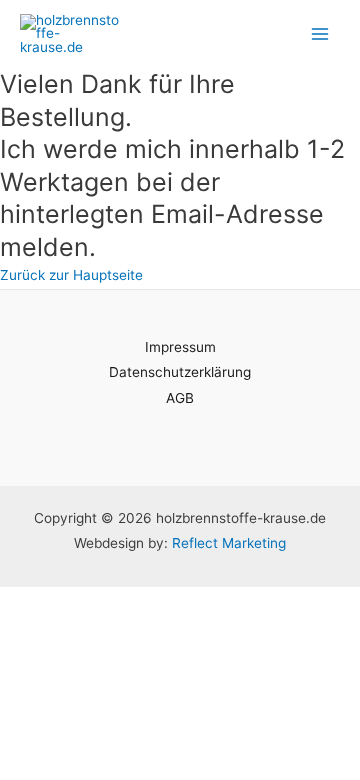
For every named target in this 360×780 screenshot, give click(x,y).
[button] (71, 275)
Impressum (180, 347)
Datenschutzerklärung (180, 372)
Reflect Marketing (229, 543)
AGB (180, 398)
